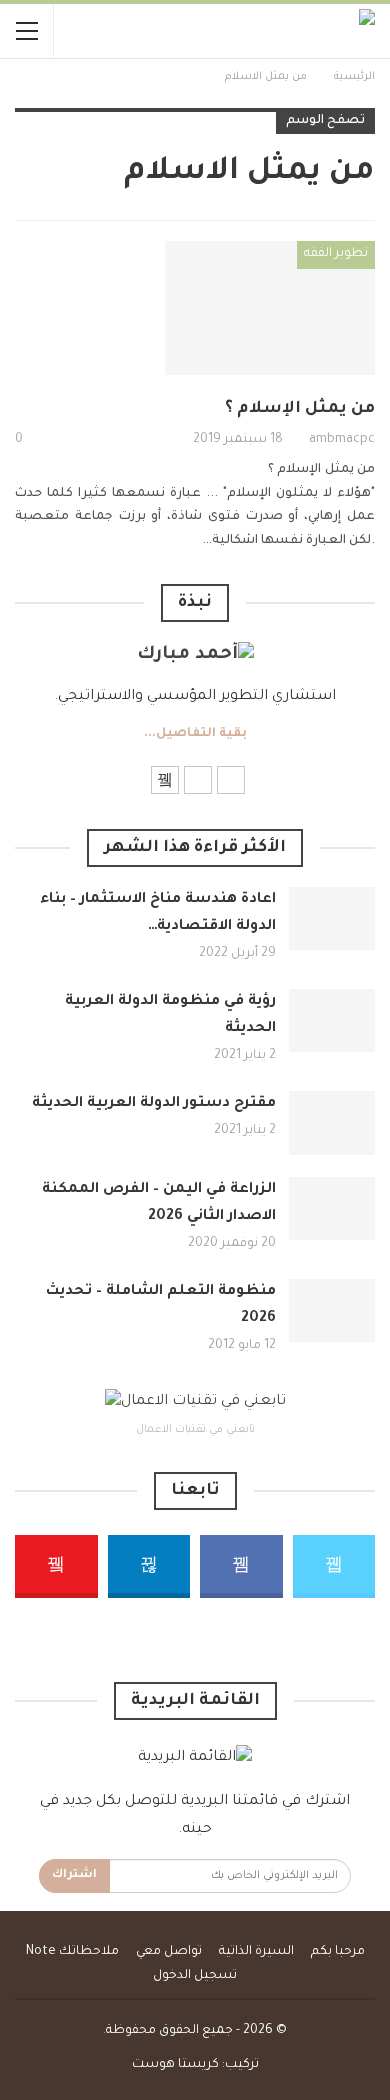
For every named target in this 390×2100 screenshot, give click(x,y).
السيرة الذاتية (256, 1952)
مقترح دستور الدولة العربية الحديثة (154, 1104)
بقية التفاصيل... (195, 734)
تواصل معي (169, 1952)
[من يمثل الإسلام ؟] (270, 308)
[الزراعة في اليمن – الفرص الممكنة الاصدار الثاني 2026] (332, 1209)
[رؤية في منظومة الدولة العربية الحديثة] (332, 1021)
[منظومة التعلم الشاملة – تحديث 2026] (332, 1311)
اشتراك (74, 1875)
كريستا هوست (175, 2065)
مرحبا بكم (338, 1952)
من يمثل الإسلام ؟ (300, 409)
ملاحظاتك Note (72, 1952)
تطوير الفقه (336, 254)
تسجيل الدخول (195, 1976)
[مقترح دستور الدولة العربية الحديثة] (332, 1123)
